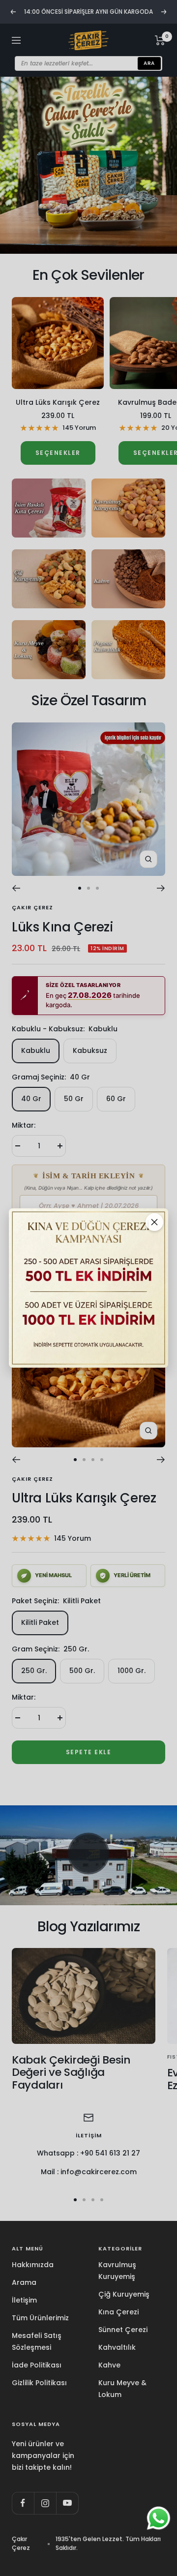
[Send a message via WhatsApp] (159, 2518)
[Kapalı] (154, 1222)
